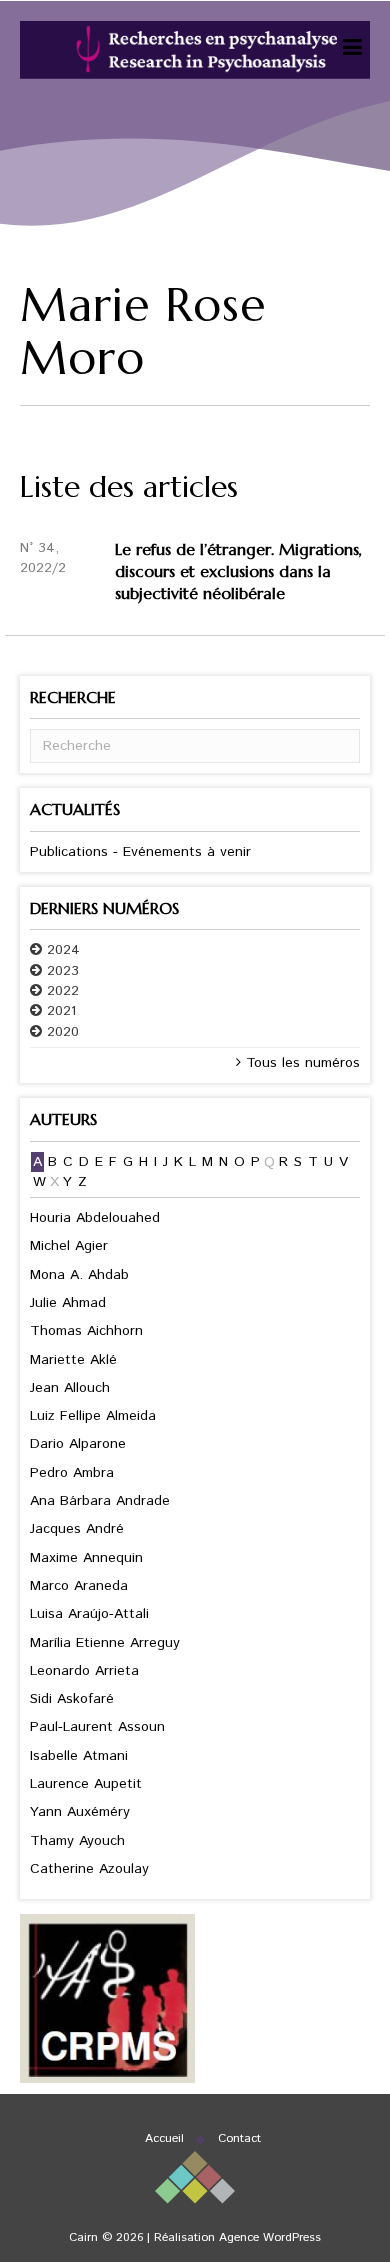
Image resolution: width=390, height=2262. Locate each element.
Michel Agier (69, 1246)
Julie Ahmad (68, 1303)
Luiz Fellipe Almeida (93, 1416)
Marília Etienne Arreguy (105, 1643)
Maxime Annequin (86, 1558)
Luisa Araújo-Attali (89, 1614)
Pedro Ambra (72, 1473)
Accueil (164, 2138)
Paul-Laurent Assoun (97, 1727)
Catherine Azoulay (89, 1869)
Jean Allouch (70, 1388)
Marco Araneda (79, 1586)
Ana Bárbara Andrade (100, 1501)
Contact (239, 2138)
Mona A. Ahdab (79, 1275)
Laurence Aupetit (86, 1784)
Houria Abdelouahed (95, 1218)
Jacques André (77, 1529)
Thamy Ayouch (77, 1841)
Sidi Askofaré (72, 1699)
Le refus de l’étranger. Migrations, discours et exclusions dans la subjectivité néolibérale (238, 571)
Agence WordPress (270, 2237)
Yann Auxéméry (80, 1812)
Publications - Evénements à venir (140, 852)
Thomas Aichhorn (86, 1331)
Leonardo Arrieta (84, 1671)
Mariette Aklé (73, 1360)
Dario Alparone (78, 1444)
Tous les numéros (300, 1063)
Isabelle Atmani (79, 1756)
